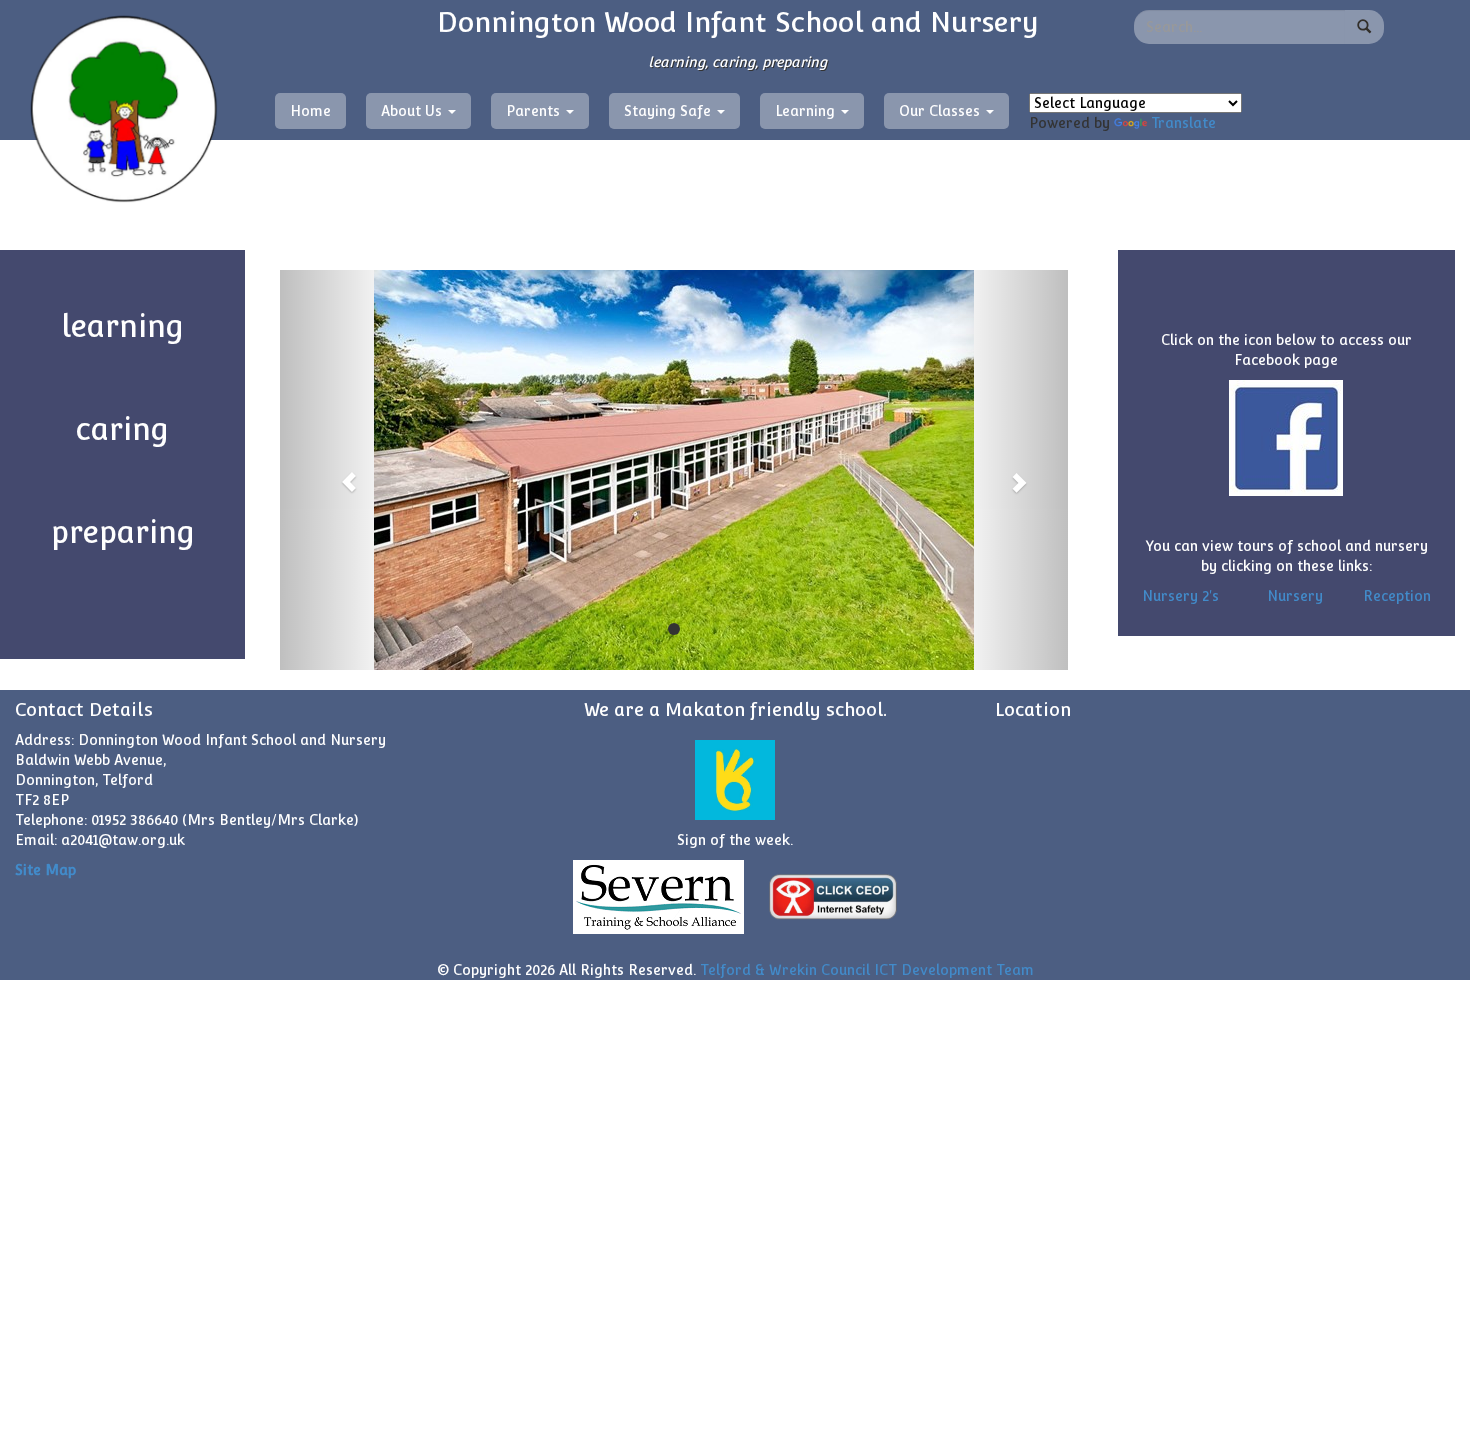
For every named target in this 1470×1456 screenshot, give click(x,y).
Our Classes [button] (941, 111)
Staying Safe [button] (669, 111)
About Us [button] (413, 111)
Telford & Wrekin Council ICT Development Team (867, 970)
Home (310, 111)
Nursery (1295, 596)
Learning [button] (807, 111)
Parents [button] (535, 111)
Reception (1397, 596)
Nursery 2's (1180, 596)
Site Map (45, 870)
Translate (1183, 123)
